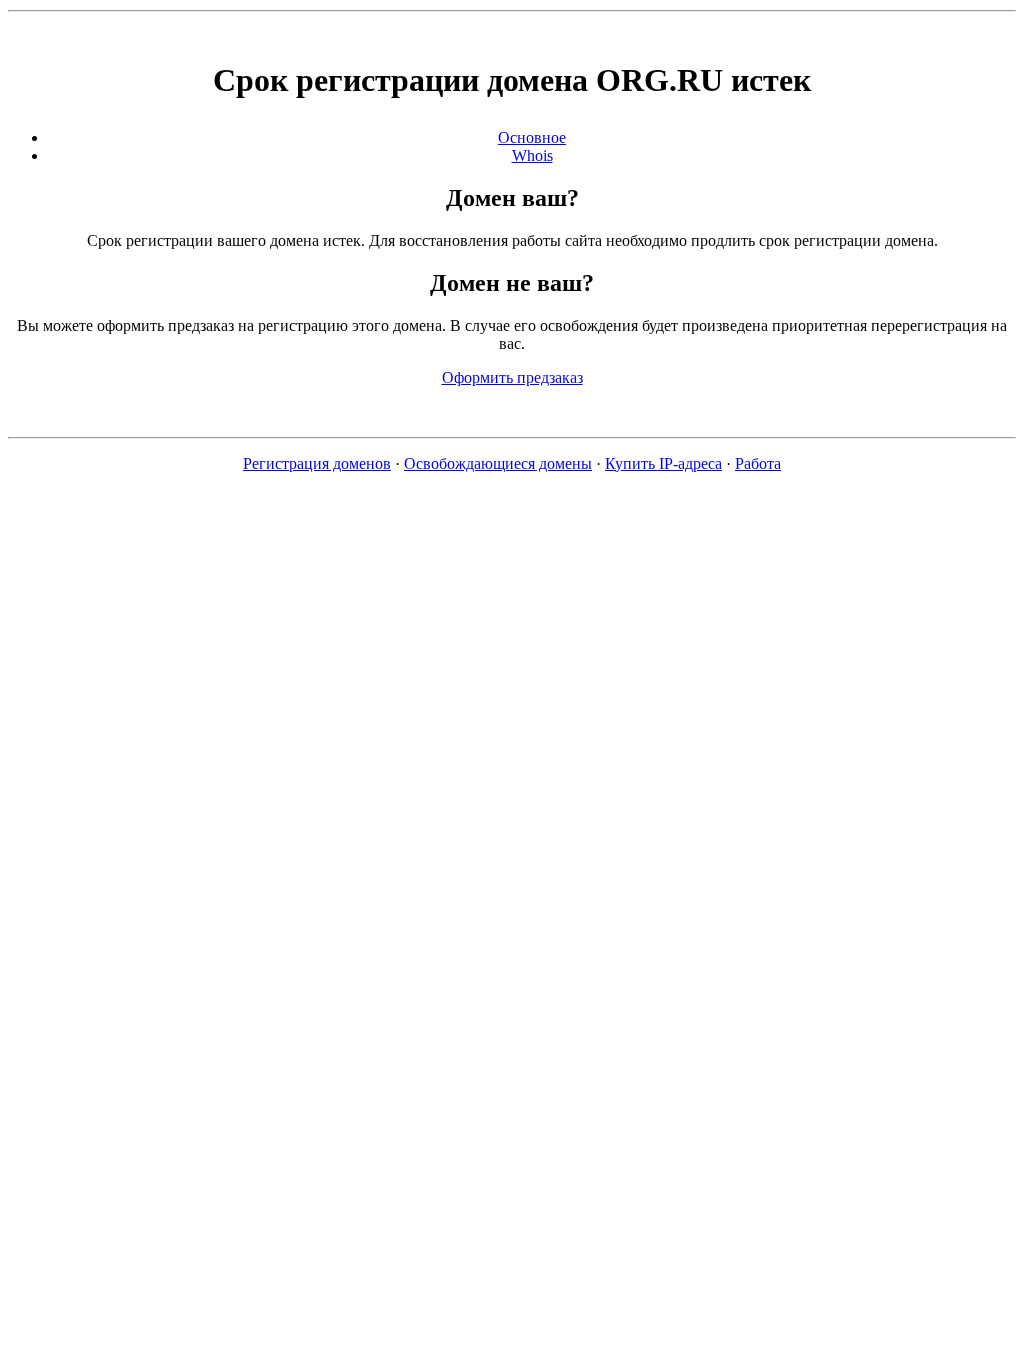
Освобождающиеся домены (498, 463)
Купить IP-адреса (663, 463)
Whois (532, 155)
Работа (758, 463)
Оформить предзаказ (512, 377)
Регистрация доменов (317, 463)
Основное (532, 137)
